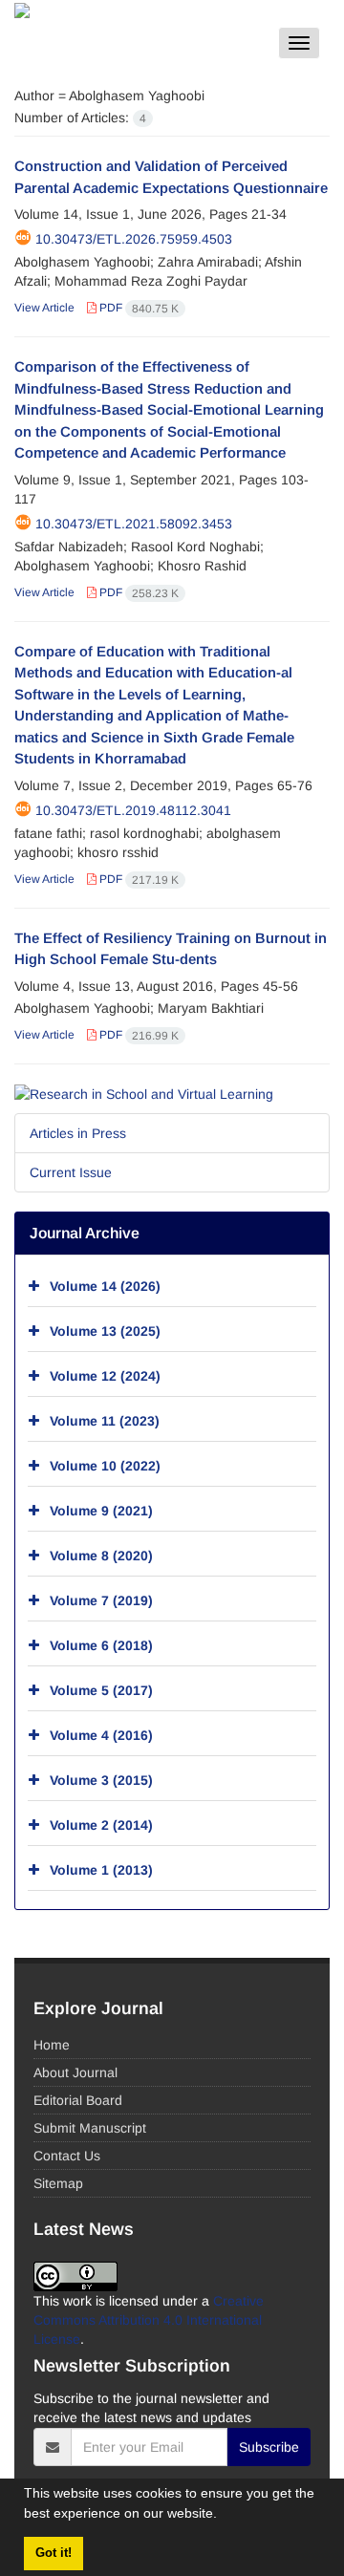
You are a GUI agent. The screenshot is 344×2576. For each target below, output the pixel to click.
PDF (138, 308)
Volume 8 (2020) (101, 1556)
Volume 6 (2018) (101, 1645)
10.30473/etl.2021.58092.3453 (134, 524)
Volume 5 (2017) (101, 1690)
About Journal (75, 2072)
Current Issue (71, 1172)
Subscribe (269, 2447)
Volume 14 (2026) (105, 1286)
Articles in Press (78, 1133)
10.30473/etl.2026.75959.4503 (134, 239)
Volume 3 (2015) (101, 1780)
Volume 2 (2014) (101, 1825)
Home (52, 2045)
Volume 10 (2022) (105, 1466)
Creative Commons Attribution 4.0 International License (149, 2320)
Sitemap (58, 2183)
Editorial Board (78, 2100)
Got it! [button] (54, 2553)
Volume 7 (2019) (101, 1600)
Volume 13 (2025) (105, 1331)
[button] (224, 2516)
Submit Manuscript (90, 2128)
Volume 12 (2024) (105, 1376)
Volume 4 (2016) (101, 1735)
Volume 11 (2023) (105, 1421)
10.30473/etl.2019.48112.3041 (133, 810)
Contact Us (67, 2156)
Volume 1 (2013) (101, 1870)
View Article (44, 308)
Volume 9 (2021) (101, 1511)
